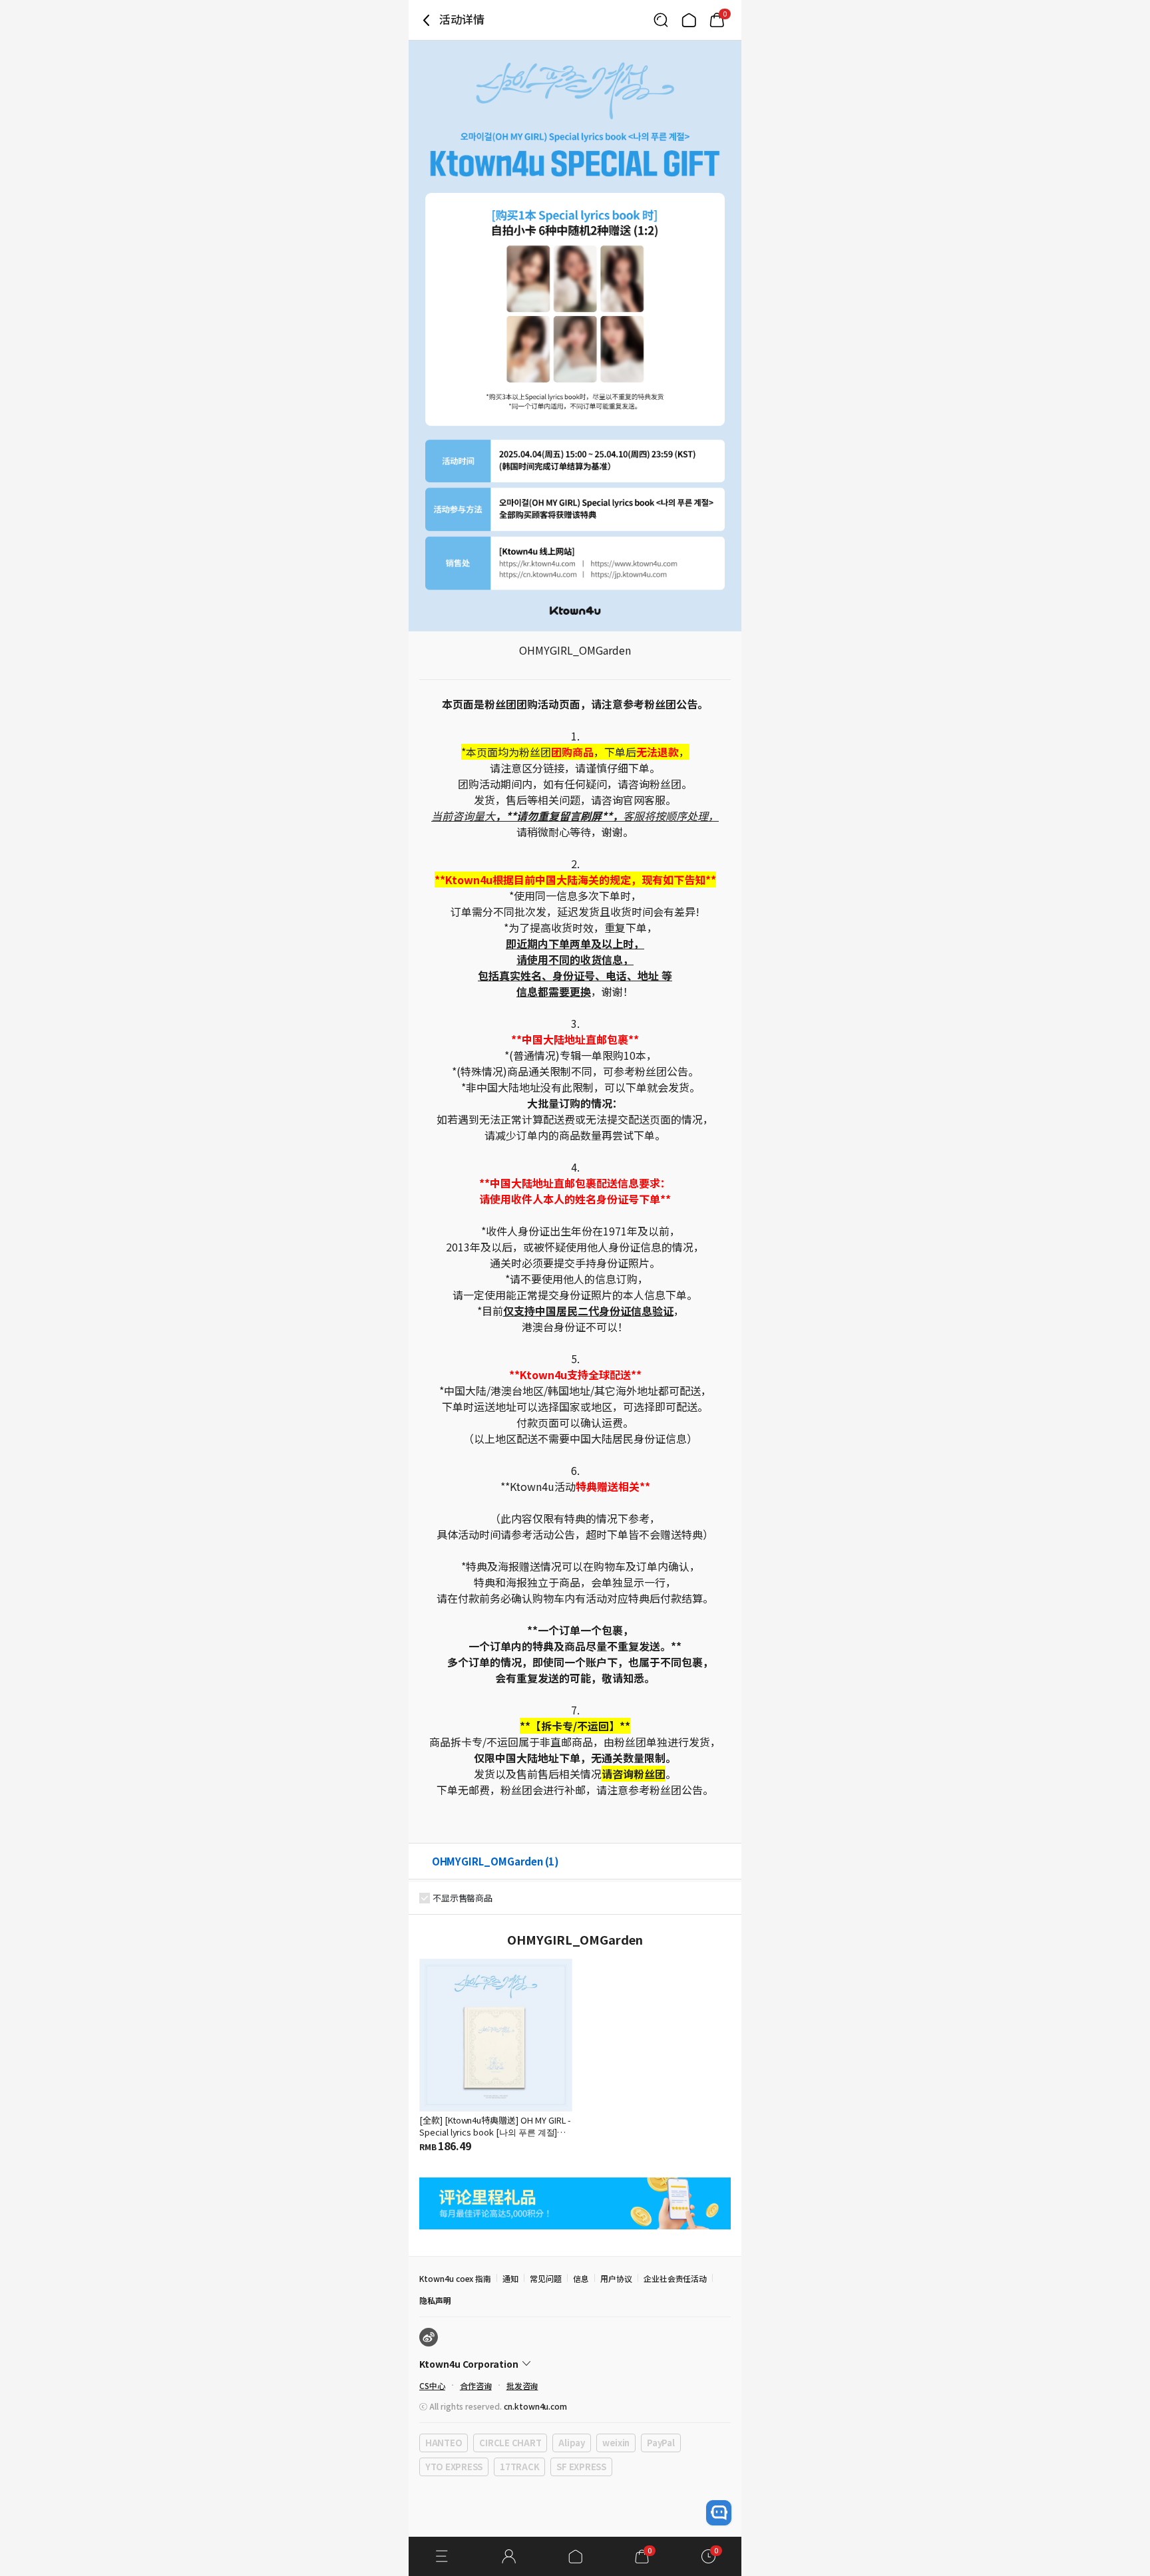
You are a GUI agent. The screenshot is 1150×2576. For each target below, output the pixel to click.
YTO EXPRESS (454, 2467)
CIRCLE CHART (510, 2443)
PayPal (661, 2443)
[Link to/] (689, 20)
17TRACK (519, 2467)
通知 (510, 2278)
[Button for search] (661, 20)
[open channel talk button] (719, 2513)
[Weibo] (429, 2337)
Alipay (571, 2443)
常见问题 (546, 2278)
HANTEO (444, 2443)
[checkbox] (425, 1898)
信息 (581, 2278)
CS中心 (432, 2385)
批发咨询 (522, 2385)
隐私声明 (435, 2300)
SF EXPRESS (581, 2467)
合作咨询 (476, 2385)
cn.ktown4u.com (535, 2406)
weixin (616, 2443)
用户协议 (616, 2278)
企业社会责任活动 (675, 2278)
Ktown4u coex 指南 (455, 2278)
